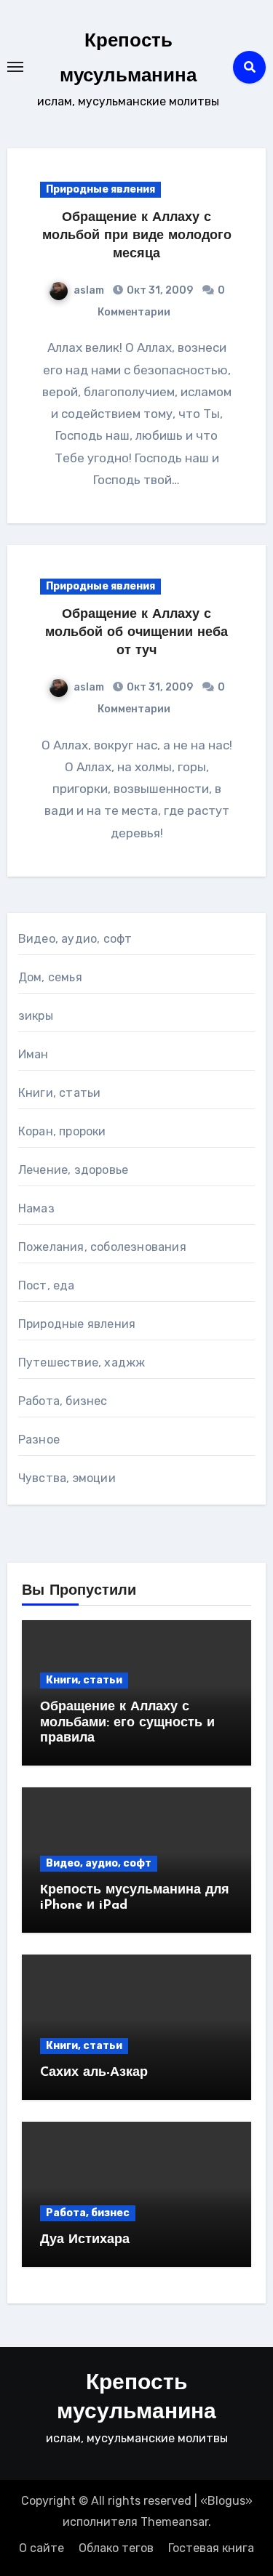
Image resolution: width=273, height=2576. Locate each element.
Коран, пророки (62, 1131)
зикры (36, 1016)
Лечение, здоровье (73, 1170)
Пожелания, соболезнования (102, 1247)
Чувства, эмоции (67, 1478)
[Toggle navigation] (15, 67)
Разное (39, 1440)
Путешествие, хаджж (82, 1363)
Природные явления (100, 189)
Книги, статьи (60, 1093)
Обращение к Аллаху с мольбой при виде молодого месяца (137, 236)
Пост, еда (47, 1285)
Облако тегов (116, 2548)
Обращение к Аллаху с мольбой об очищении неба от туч (136, 633)
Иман (33, 1054)
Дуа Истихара (85, 2240)
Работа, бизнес (63, 1401)
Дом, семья (50, 977)
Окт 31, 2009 (159, 290)
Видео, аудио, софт (75, 939)
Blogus (226, 2501)
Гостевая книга (211, 2548)
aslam (89, 290)
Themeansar (174, 2522)
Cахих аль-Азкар (94, 2073)
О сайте (41, 2548)
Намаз (36, 1208)
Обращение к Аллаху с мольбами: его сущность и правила (127, 1723)
